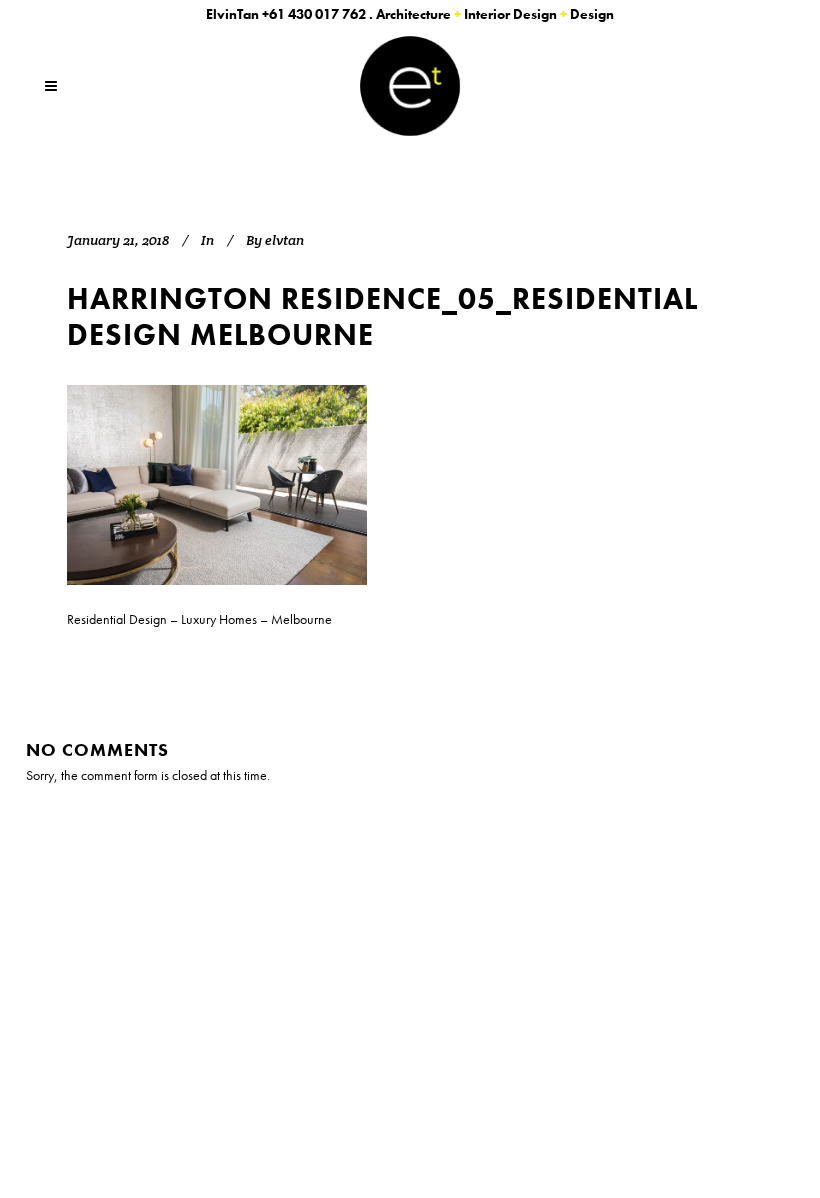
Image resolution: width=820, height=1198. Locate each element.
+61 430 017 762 (314, 14)
